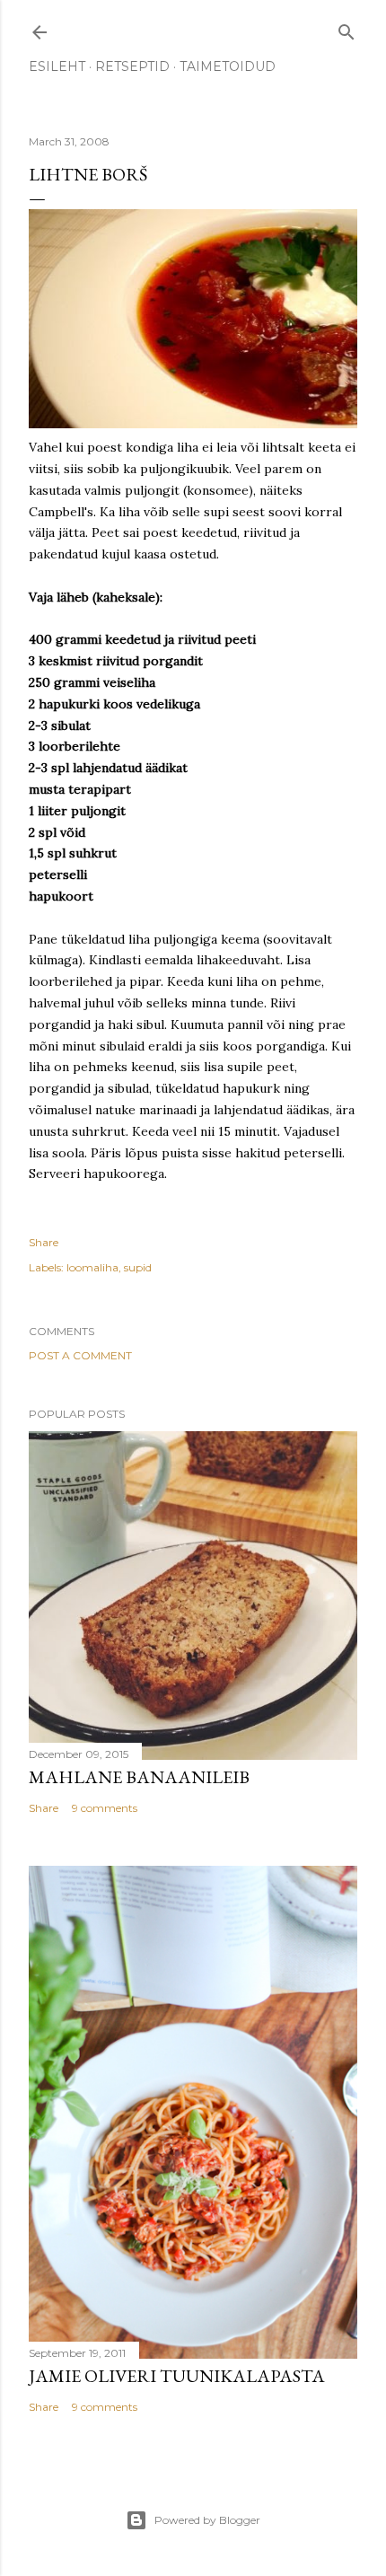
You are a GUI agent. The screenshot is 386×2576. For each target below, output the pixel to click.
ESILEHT (57, 66)
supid (138, 1267)
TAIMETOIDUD (228, 66)
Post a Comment (80, 1355)
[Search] (347, 28)
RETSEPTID (132, 66)
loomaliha (92, 1267)
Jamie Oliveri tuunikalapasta (177, 2376)
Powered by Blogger (207, 2520)
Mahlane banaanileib (139, 1777)
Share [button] (44, 1242)
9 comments (105, 1808)
